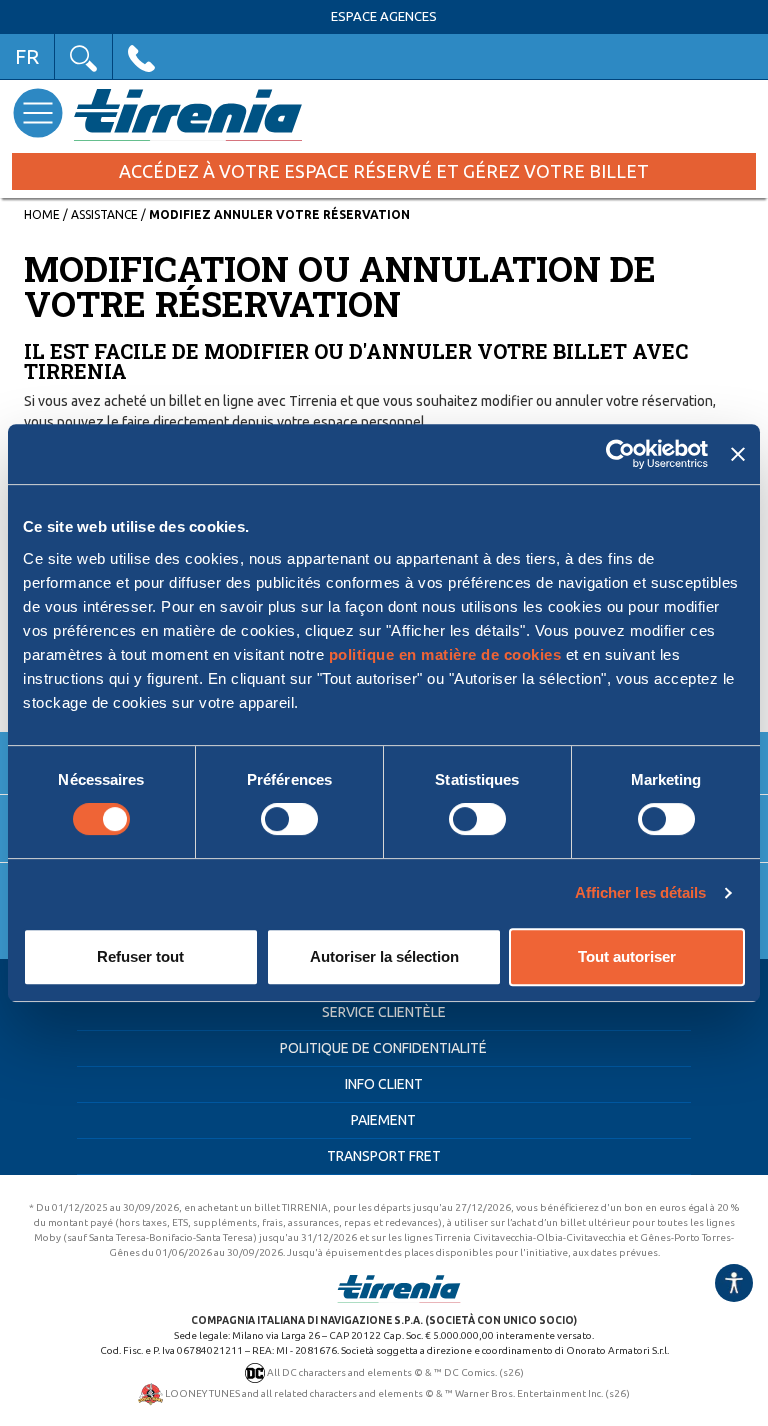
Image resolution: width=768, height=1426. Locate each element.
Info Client (384, 1084)
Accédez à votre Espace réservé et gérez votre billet (384, 171)
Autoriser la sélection (384, 956)
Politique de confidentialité (383, 1048)
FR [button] (27, 56)
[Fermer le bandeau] (738, 454)
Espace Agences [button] (384, 16)
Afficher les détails (641, 892)
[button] (83, 56)
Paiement (383, 1120)
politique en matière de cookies (445, 654)
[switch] (289, 819)
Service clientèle (384, 1012)
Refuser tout (140, 956)
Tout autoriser (627, 956)
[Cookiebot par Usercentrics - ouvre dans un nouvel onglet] (620, 454)
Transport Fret (384, 1156)
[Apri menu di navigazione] (37, 112)
